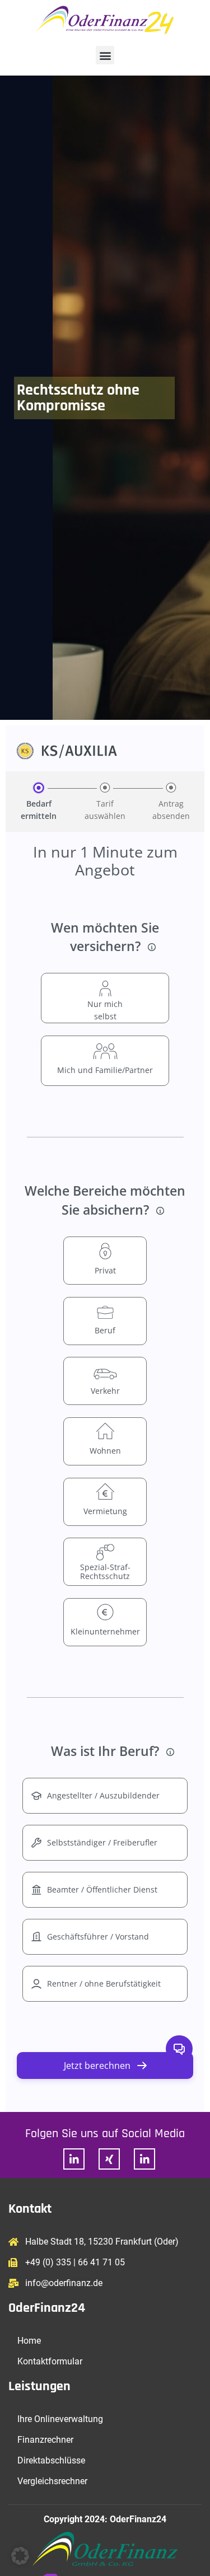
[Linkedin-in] (74, 2159)
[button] (105, 55)
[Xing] (109, 2159)
